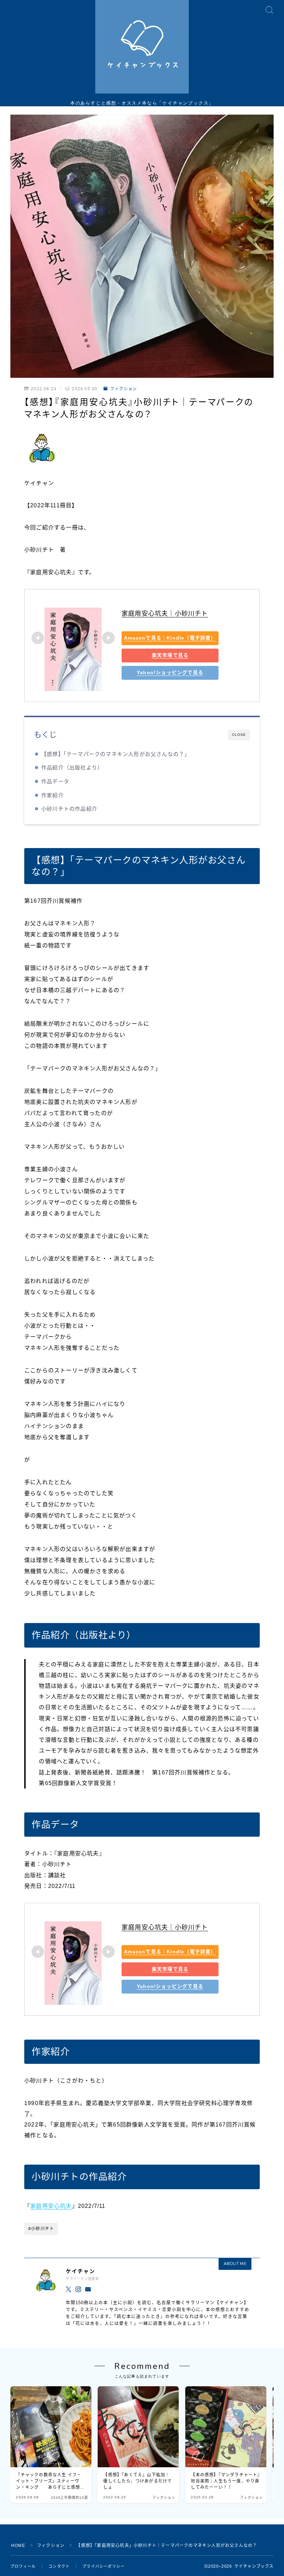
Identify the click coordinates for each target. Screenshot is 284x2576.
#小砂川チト (41, 2229)
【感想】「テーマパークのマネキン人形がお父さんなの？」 (116, 754)
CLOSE (239, 735)
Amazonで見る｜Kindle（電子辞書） (170, 638)
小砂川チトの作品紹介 (69, 809)
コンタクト (59, 2566)
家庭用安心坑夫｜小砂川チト (165, 614)
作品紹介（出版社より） (72, 768)
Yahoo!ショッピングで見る (170, 672)
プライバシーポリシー (104, 2566)
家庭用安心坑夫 (51, 2206)
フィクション (123, 389)
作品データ (55, 781)
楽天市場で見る (170, 655)
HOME (18, 2546)
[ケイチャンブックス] (142, 47)
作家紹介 (52, 795)
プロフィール (23, 2566)
